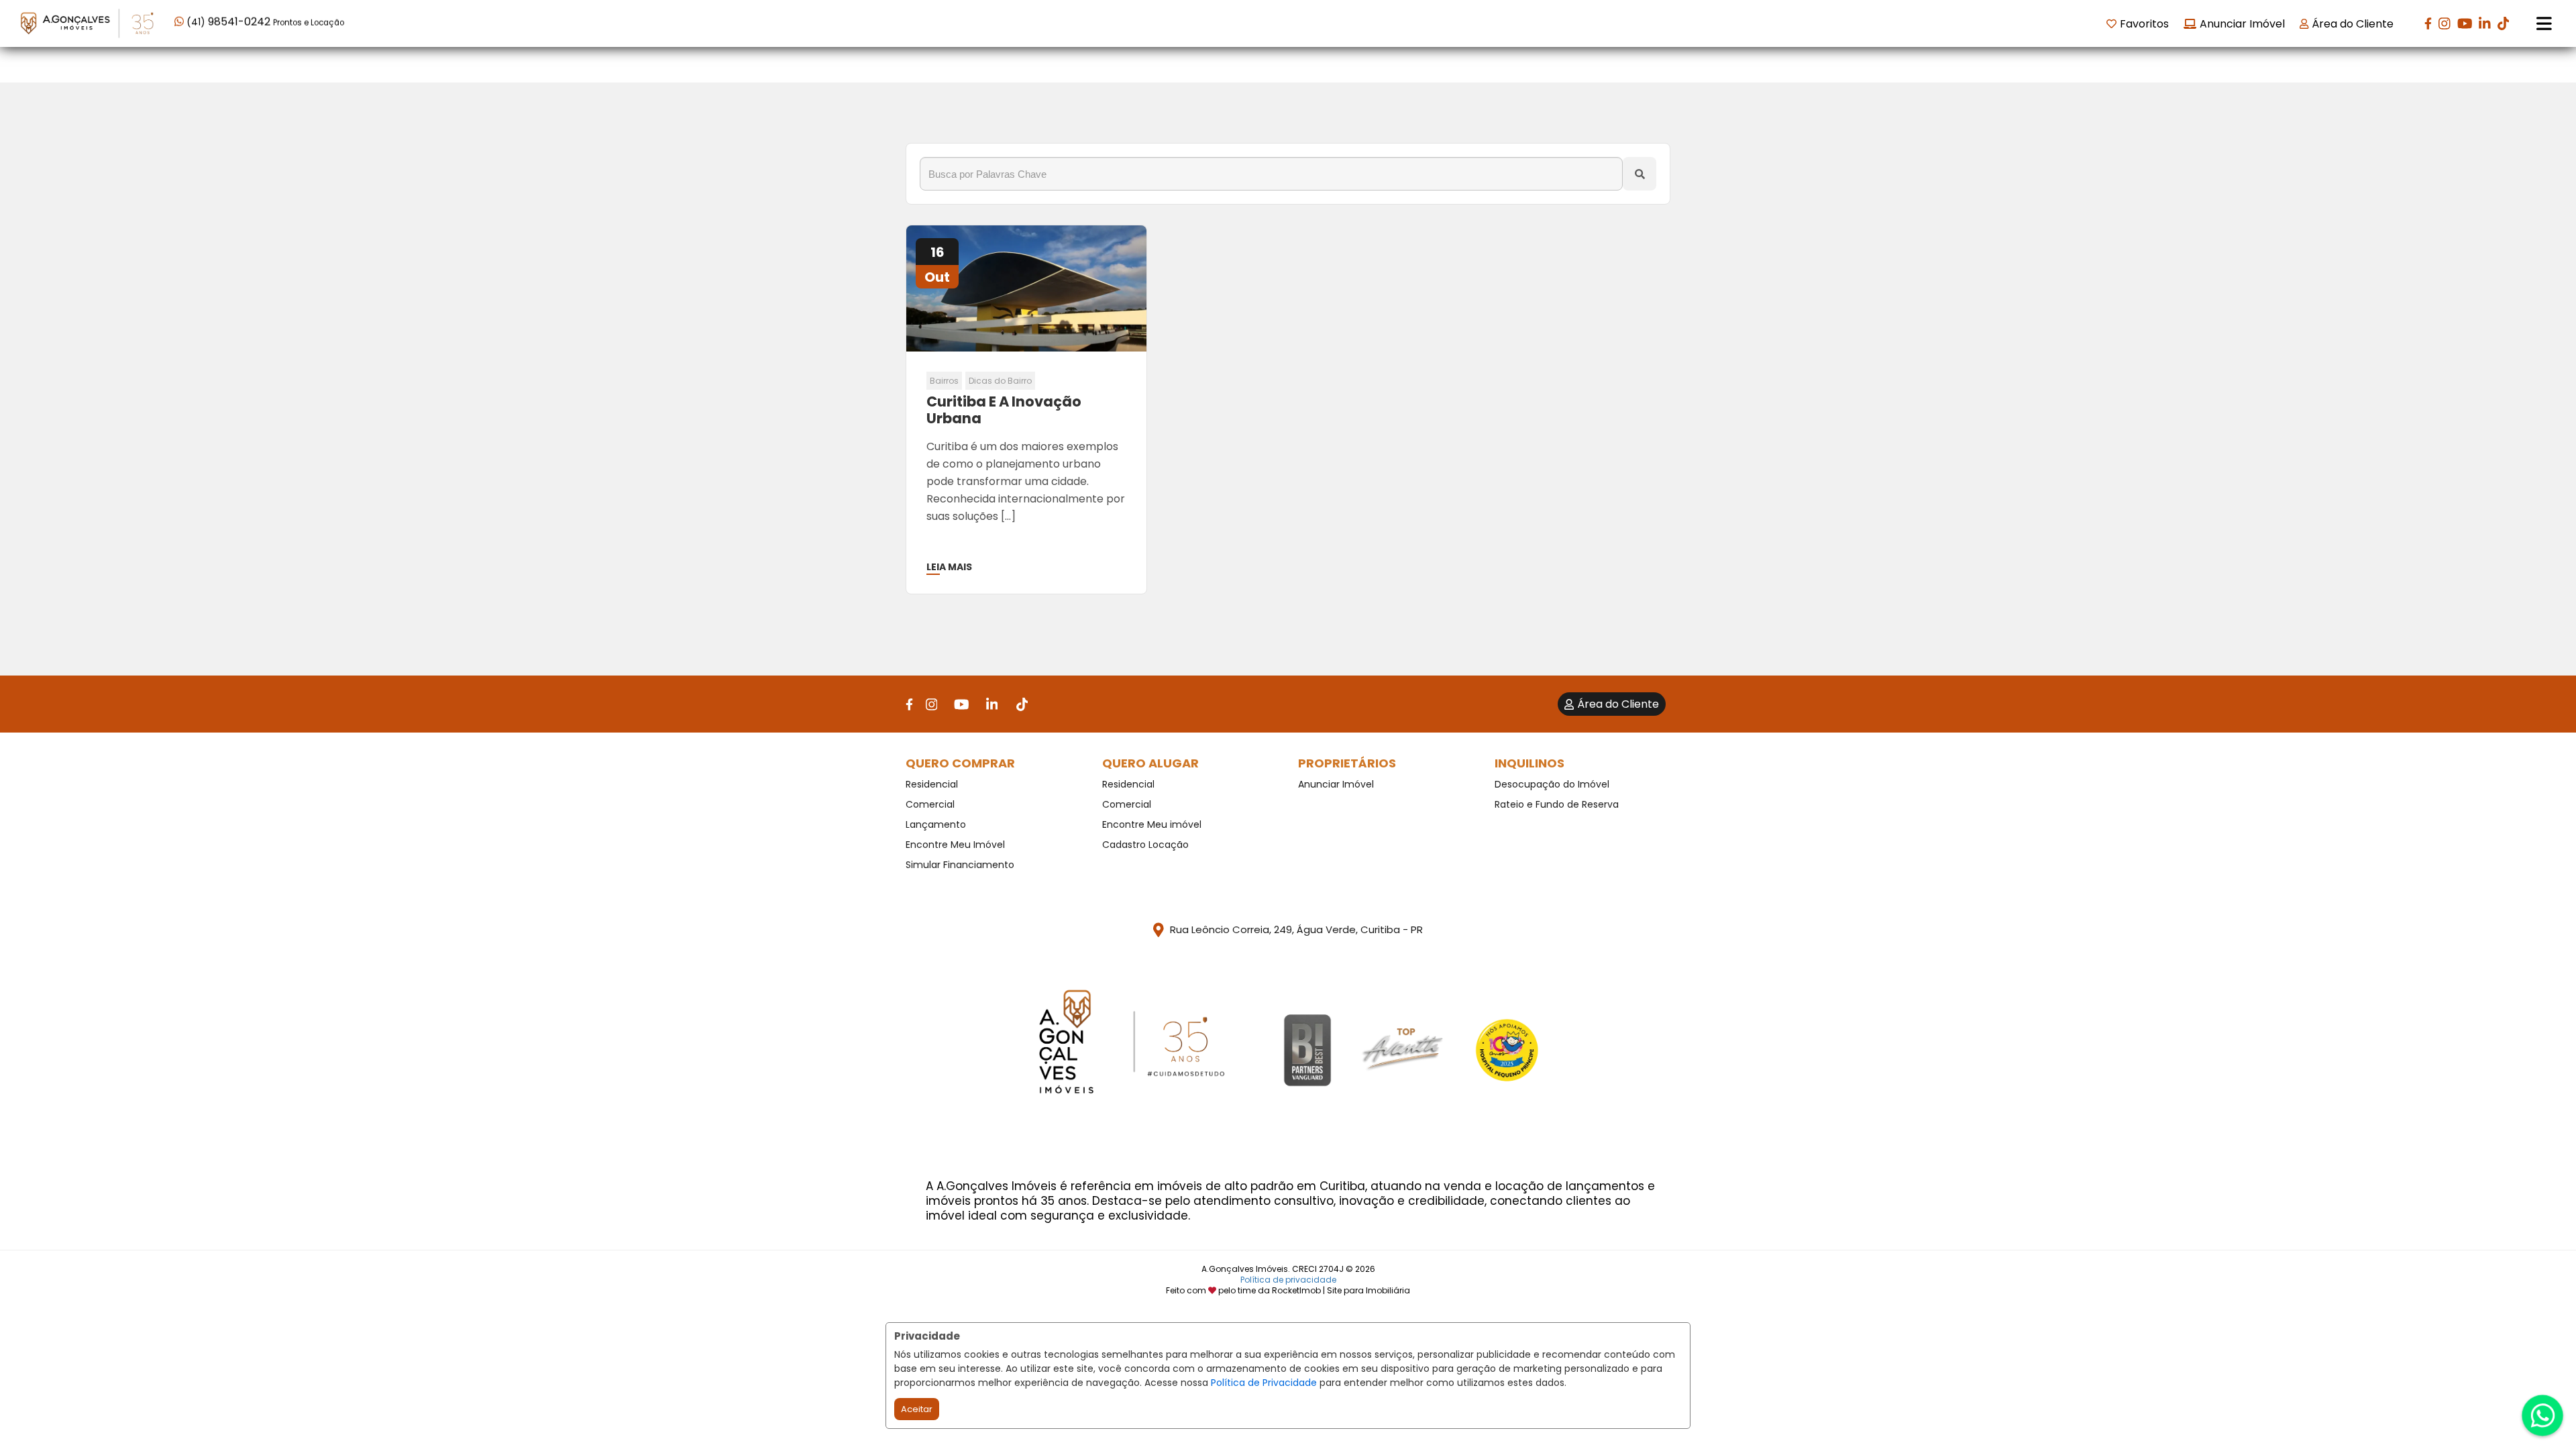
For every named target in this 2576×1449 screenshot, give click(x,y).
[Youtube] (2465, 23)
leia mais (949, 567)
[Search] (1640, 174)
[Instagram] (2445, 23)
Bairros (944, 381)
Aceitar (917, 1409)
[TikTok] (2504, 23)
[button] (260, 22)
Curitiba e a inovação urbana (1004, 410)
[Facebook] (2428, 23)
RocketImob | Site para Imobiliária (1341, 1290)
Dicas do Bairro (1000, 381)
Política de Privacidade (1264, 1383)
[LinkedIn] (2485, 23)
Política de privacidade (1288, 1280)
